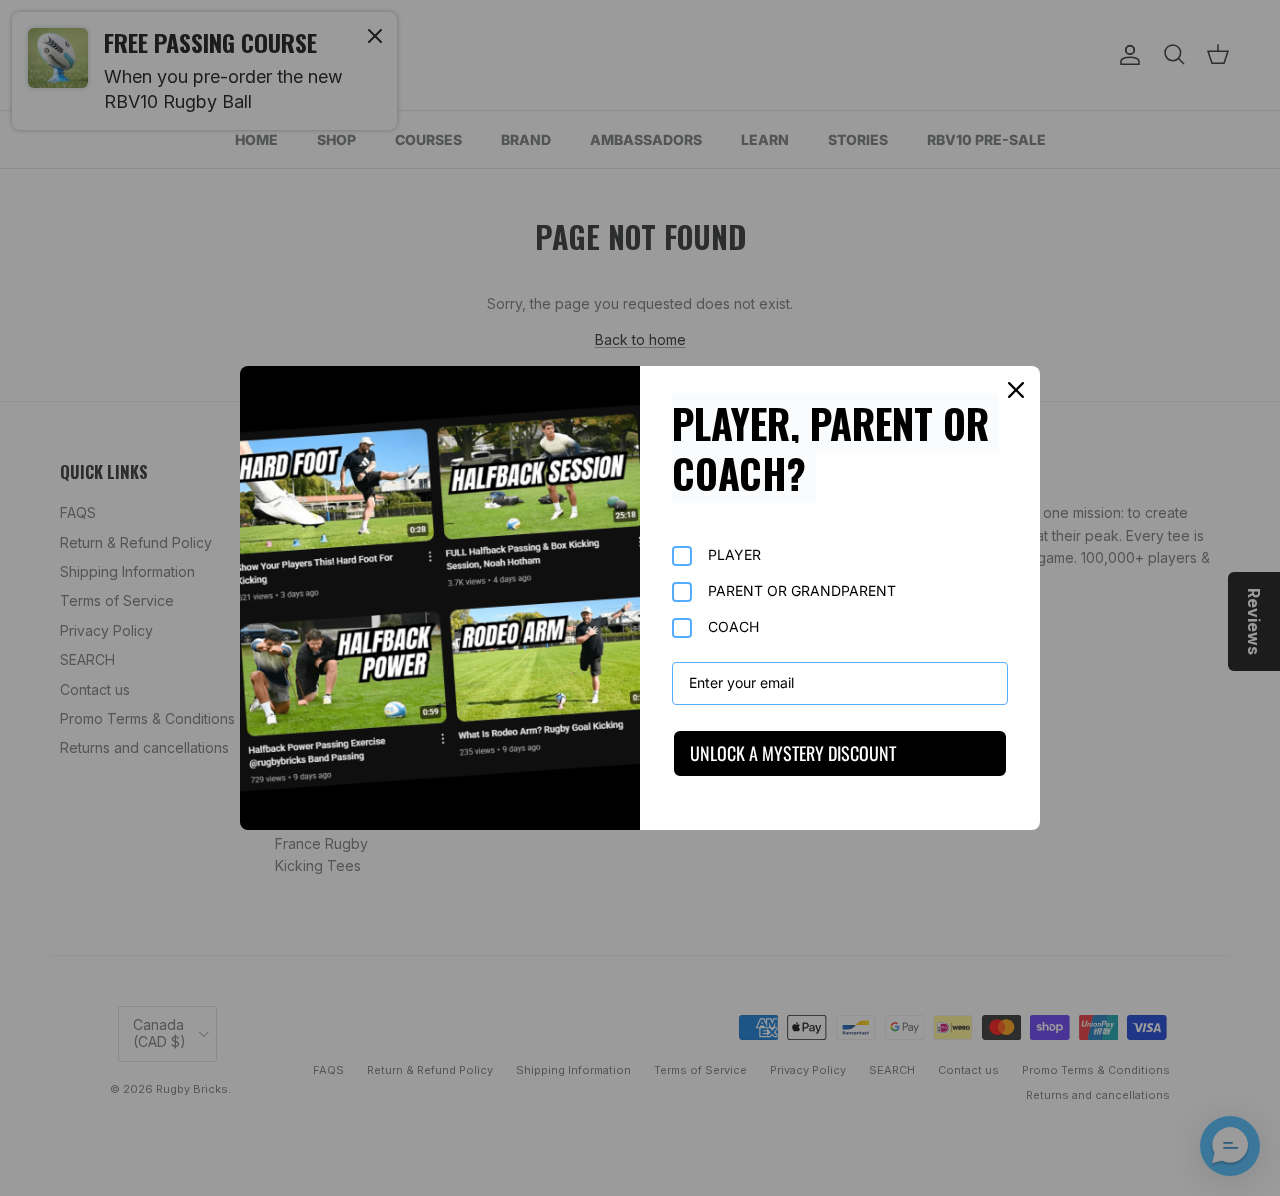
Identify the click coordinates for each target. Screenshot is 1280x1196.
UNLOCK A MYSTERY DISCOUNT (793, 753)
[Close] (1016, 390)
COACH (733, 626)
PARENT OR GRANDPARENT (802, 590)
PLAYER (734, 554)
